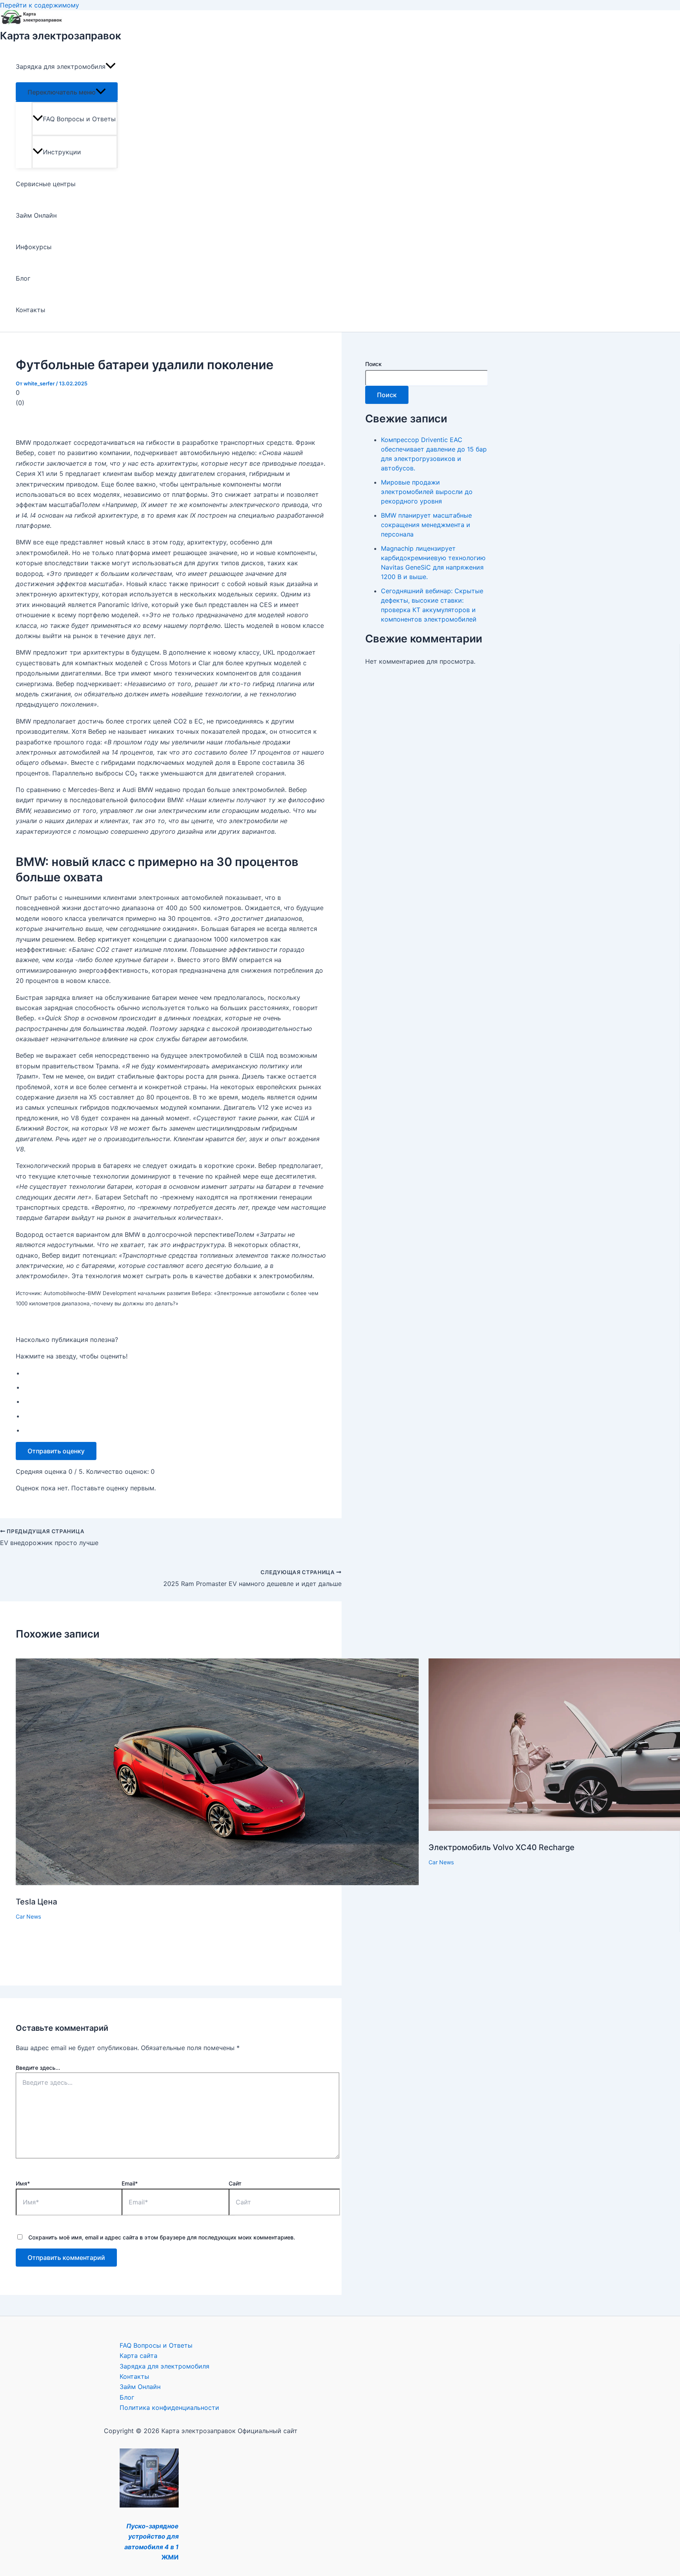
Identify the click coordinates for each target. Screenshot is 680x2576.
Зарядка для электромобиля (61, 67)
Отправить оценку (56, 1451)
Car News (28, 1916)
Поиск (373, 364)
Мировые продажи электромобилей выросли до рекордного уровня (427, 492)
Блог (23, 278)
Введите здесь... (38, 2068)
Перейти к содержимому (40, 5)
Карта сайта (139, 2356)
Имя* (23, 2183)
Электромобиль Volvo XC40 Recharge (502, 1847)
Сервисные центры (46, 184)
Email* (130, 2183)
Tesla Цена (36, 1902)
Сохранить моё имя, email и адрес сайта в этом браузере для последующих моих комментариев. (162, 2237)
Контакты (30, 310)
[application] (111, 67)
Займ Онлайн (36, 215)
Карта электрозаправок (61, 36)
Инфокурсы (34, 247)
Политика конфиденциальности (169, 2408)
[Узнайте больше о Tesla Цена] (217, 1883)
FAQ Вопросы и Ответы (79, 119)
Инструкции (62, 152)
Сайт (235, 2183)
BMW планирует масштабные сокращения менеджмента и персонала (426, 525)
